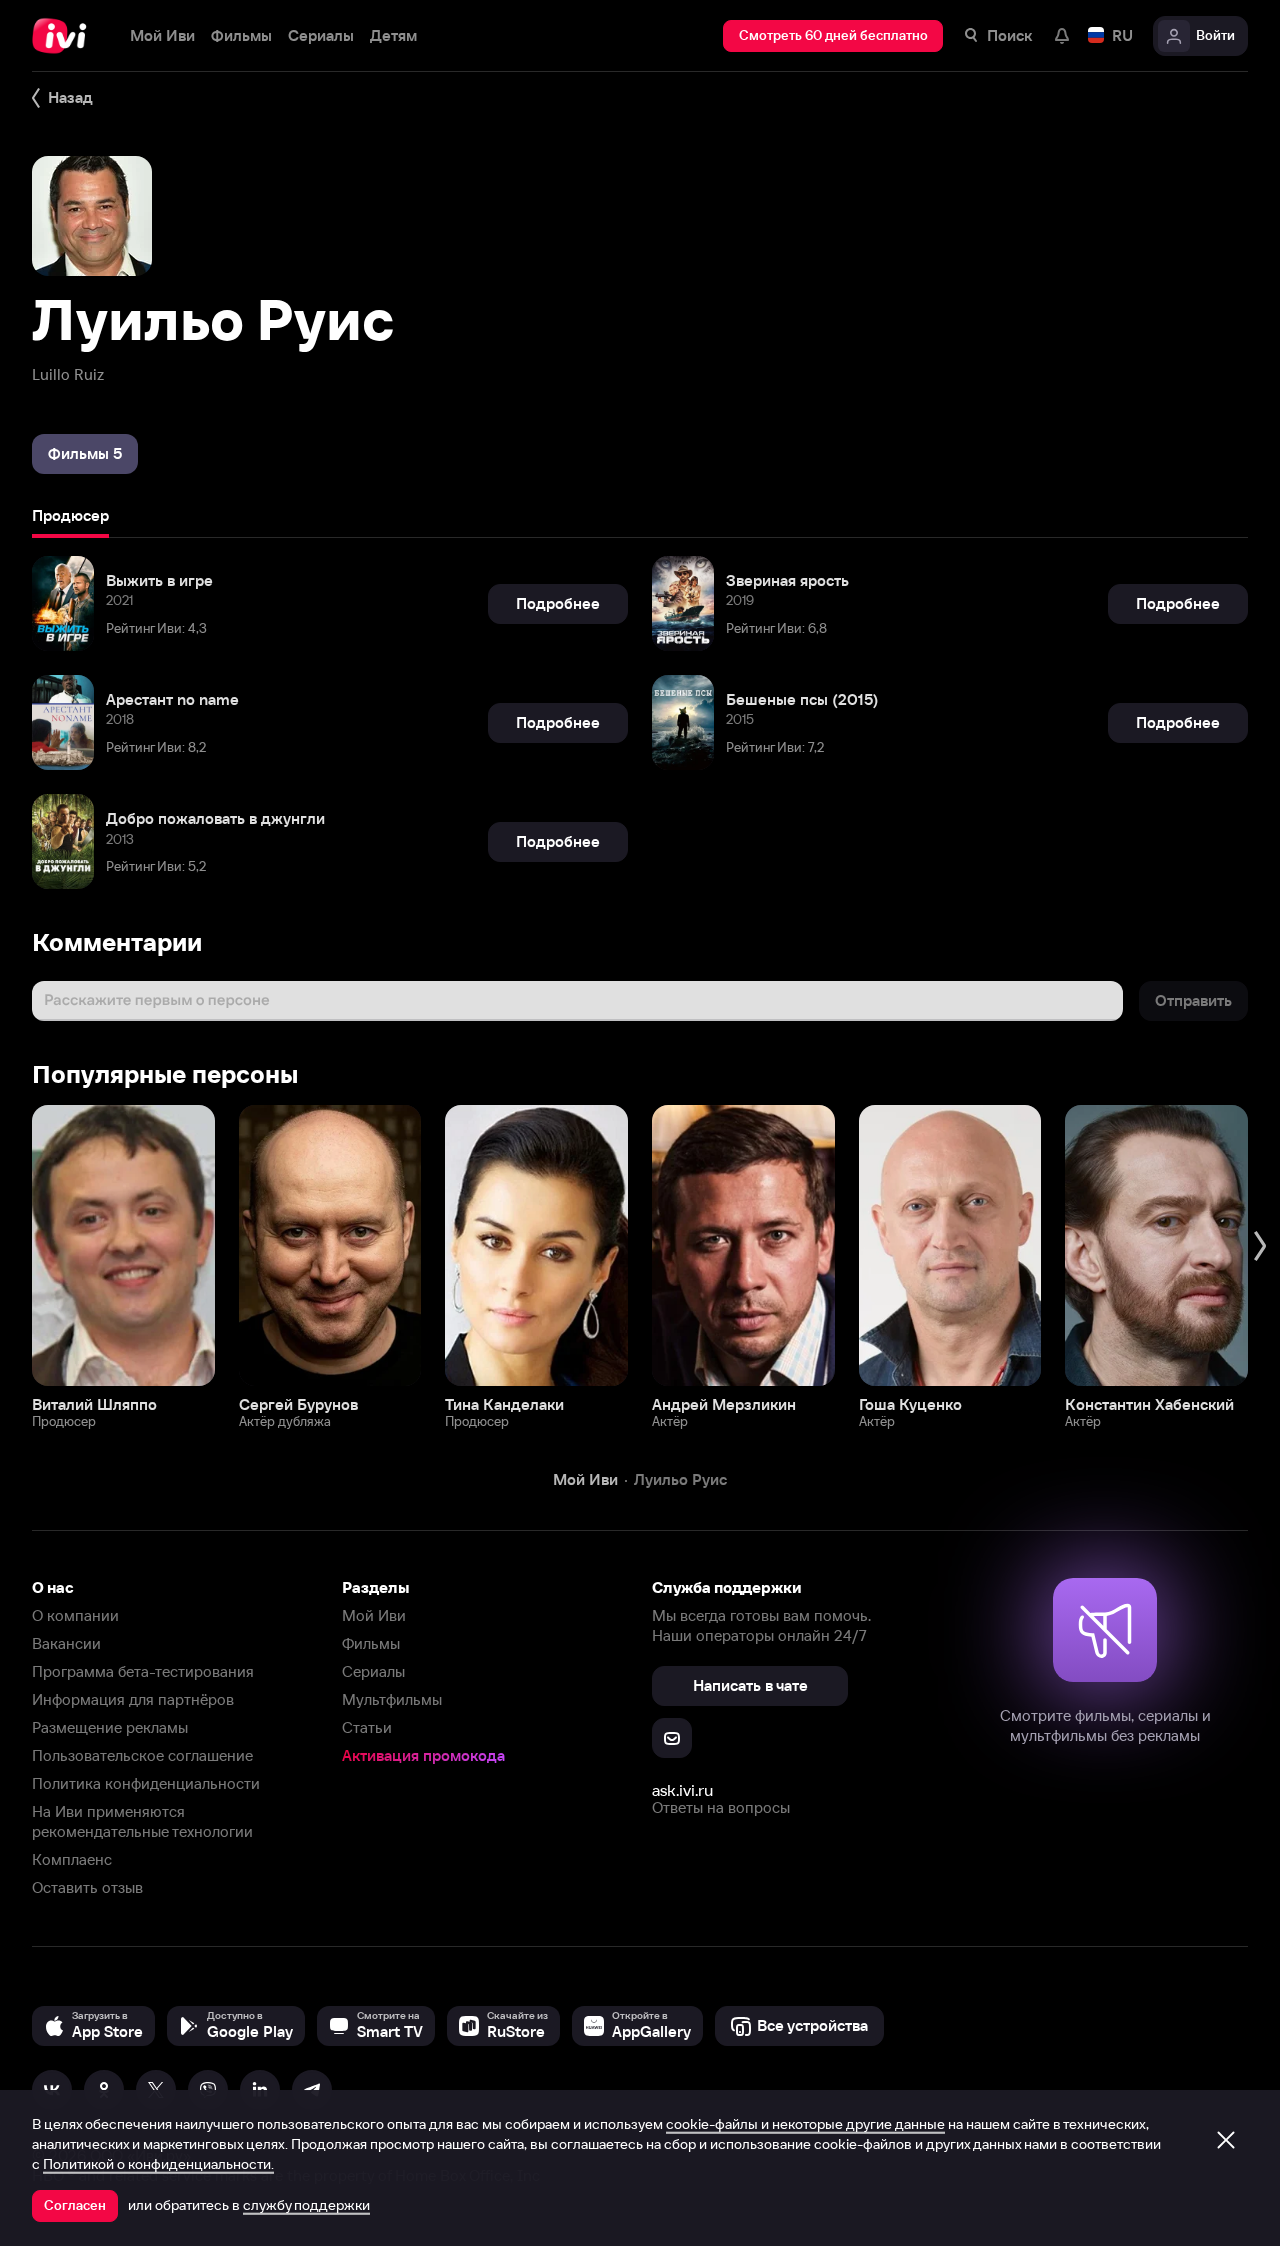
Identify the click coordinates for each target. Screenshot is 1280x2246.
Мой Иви (374, 1615)
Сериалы (373, 1671)
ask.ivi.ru (682, 1790)
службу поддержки (306, 2205)
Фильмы (371, 1643)
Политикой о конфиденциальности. (158, 2164)
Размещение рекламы (110, 1727)
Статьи (367, 1727)
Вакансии (66, 1643)
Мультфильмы (392, 1699)
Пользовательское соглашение (142, 1755)
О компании (75, 1615)
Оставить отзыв (87, 1887)
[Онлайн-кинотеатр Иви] (65, 36)
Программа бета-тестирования (143, 1671)
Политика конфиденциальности (146, 1783)
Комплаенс (72, 1859)
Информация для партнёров (133, 1699)
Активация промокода (423, 1755)
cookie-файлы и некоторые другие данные (805, 2124)
